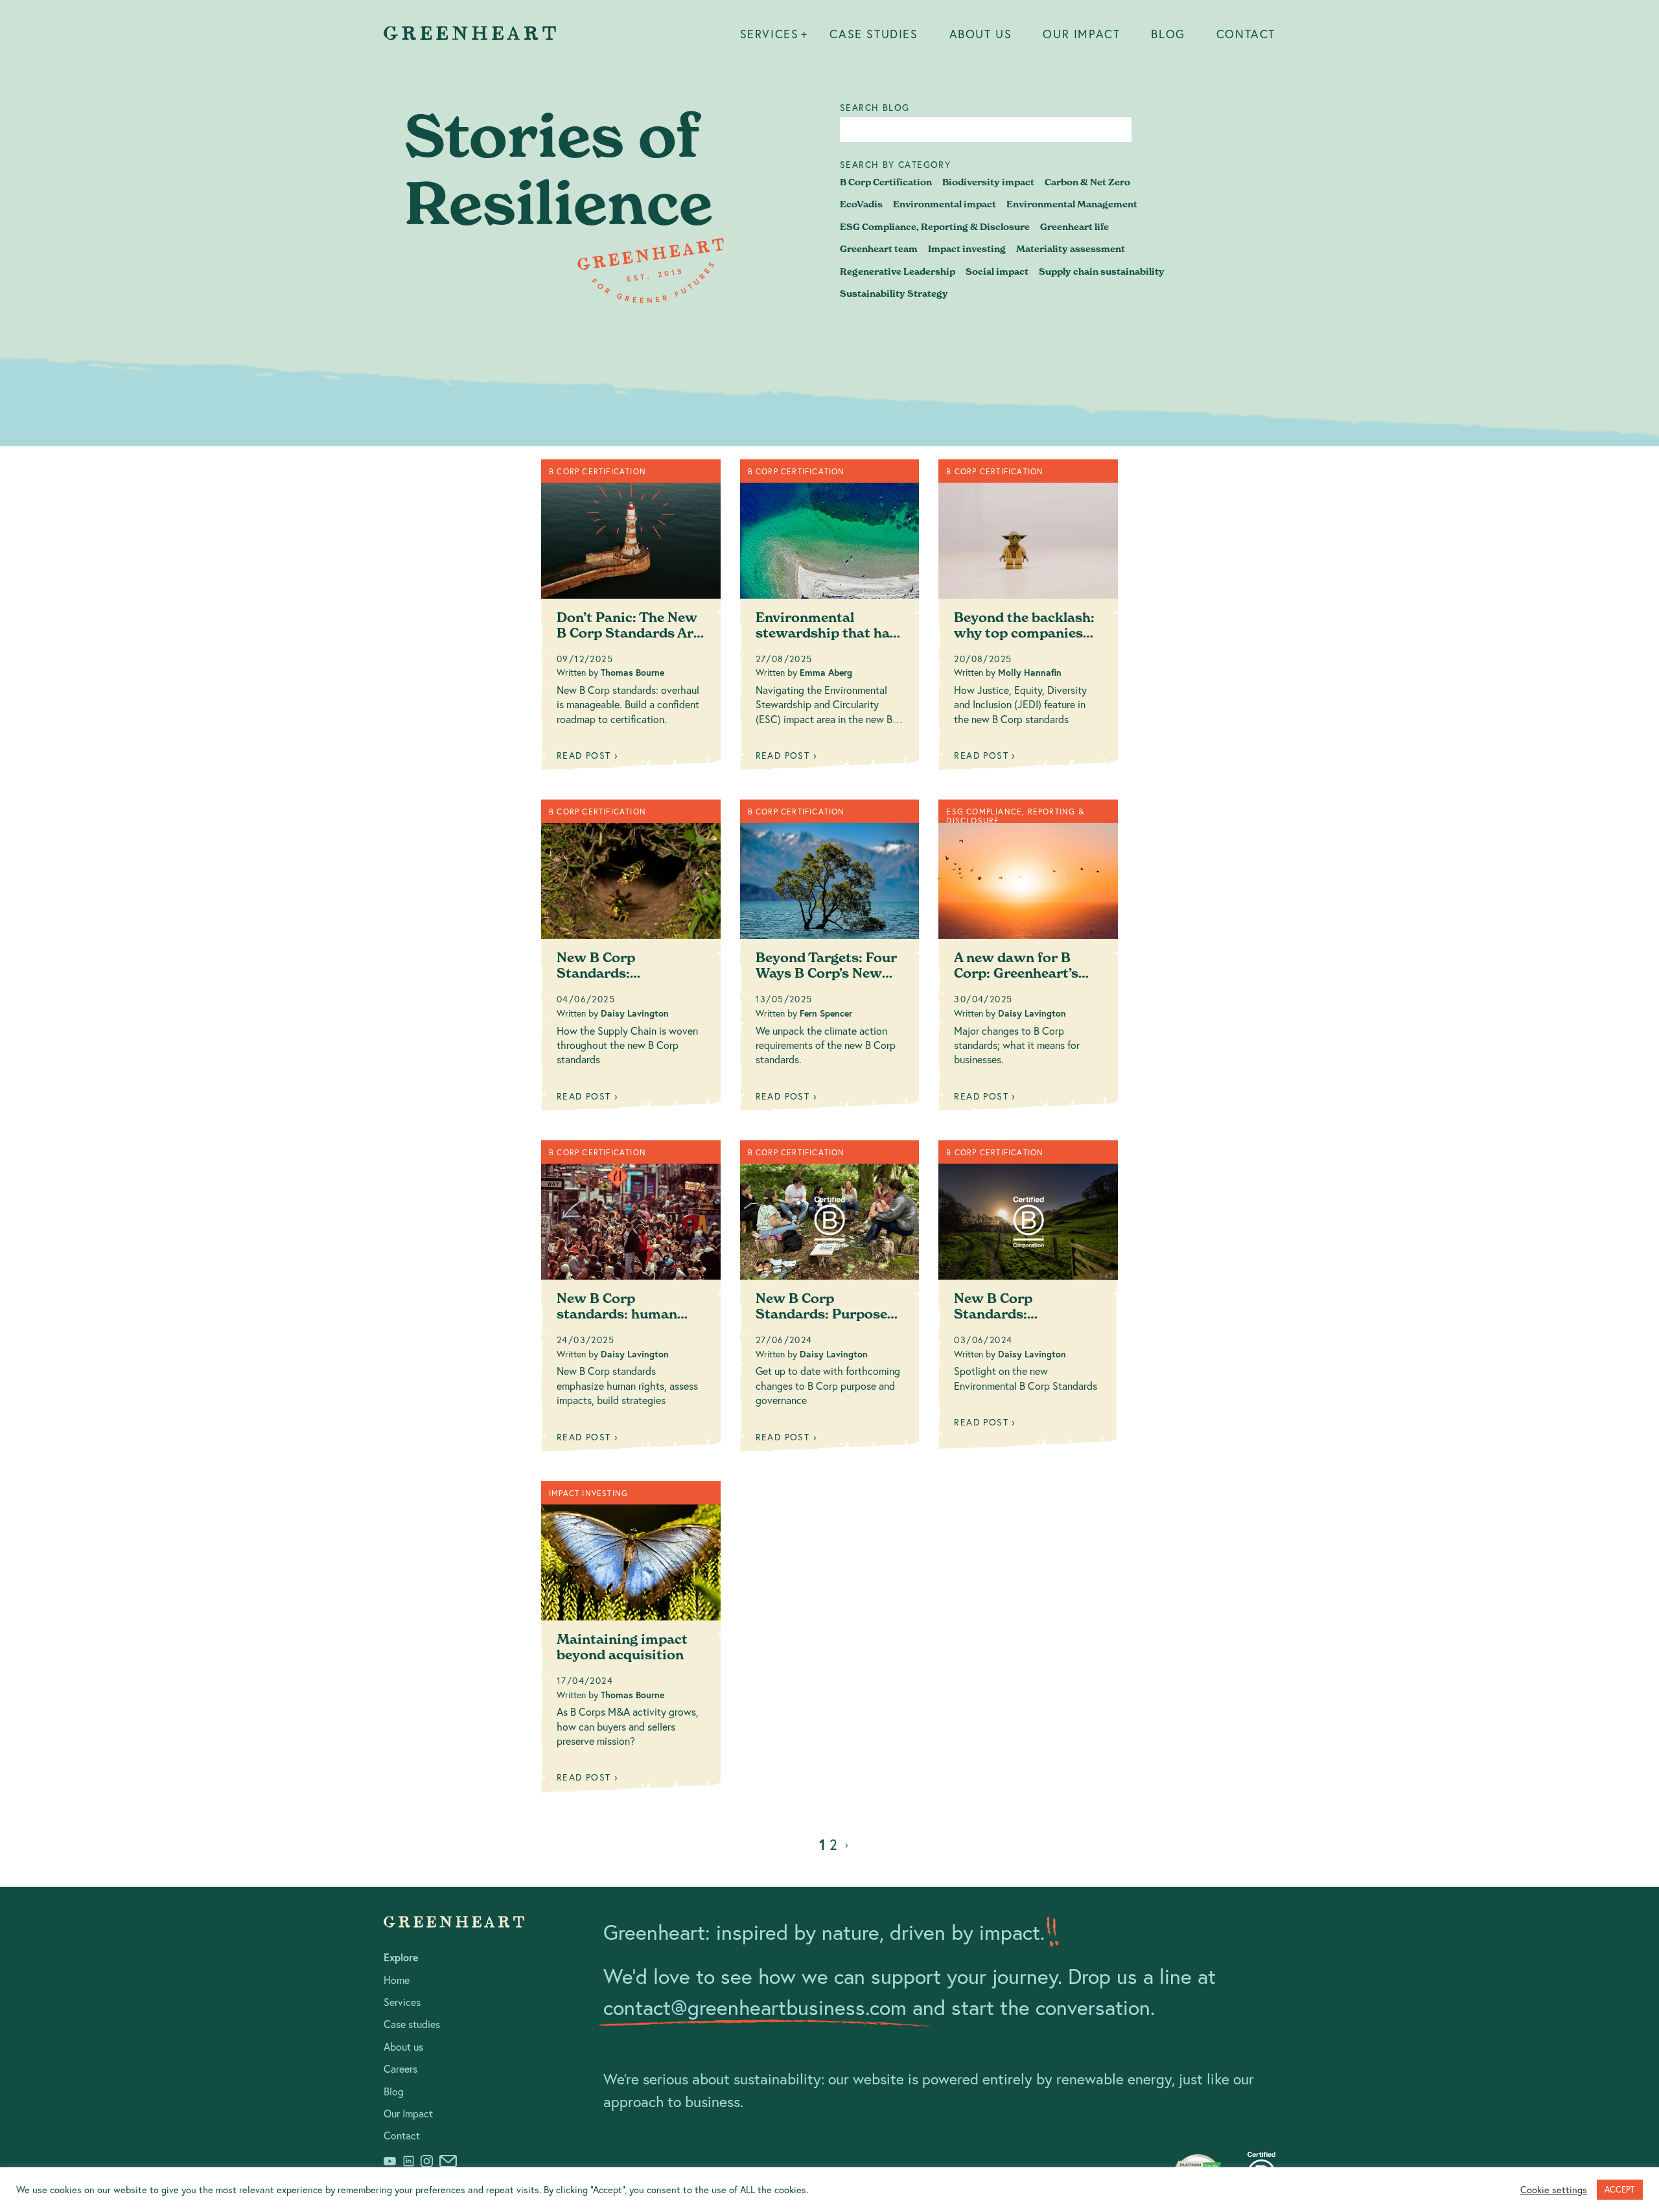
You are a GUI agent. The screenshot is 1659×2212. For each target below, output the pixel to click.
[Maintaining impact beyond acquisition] (631, 1642)
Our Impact (1081, 34)
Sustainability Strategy (894, 294)
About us (981, 34)
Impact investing (967, 249)
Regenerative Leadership (898, 271)
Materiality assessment (1071, 249)
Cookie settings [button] (1554, 2190)
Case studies (874, 34)
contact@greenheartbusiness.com (755, 2007)
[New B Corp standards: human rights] (631, 1301)
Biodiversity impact (988, 182)
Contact (1246, 34)
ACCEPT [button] (1620, 2190)
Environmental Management (1072, 204)
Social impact (997, 271)
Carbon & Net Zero (1087, 182)
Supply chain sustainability (1102, 271)
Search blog (875, 108)
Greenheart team (879, 249)
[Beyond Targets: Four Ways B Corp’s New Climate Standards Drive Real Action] (830, 960)
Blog (1168, 34)
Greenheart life (1074, 227)
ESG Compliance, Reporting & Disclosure (935, 227)
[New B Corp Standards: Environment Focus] (1028, 1300)
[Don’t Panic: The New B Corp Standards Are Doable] (631, 620)
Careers (400, 2068)
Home (397, 1980)
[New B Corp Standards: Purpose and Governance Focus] (830, 1301)
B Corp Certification (886, 182)
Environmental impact (945, 204)
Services (770, 34)
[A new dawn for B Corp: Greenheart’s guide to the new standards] (1028, 960)
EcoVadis (861, 204)
